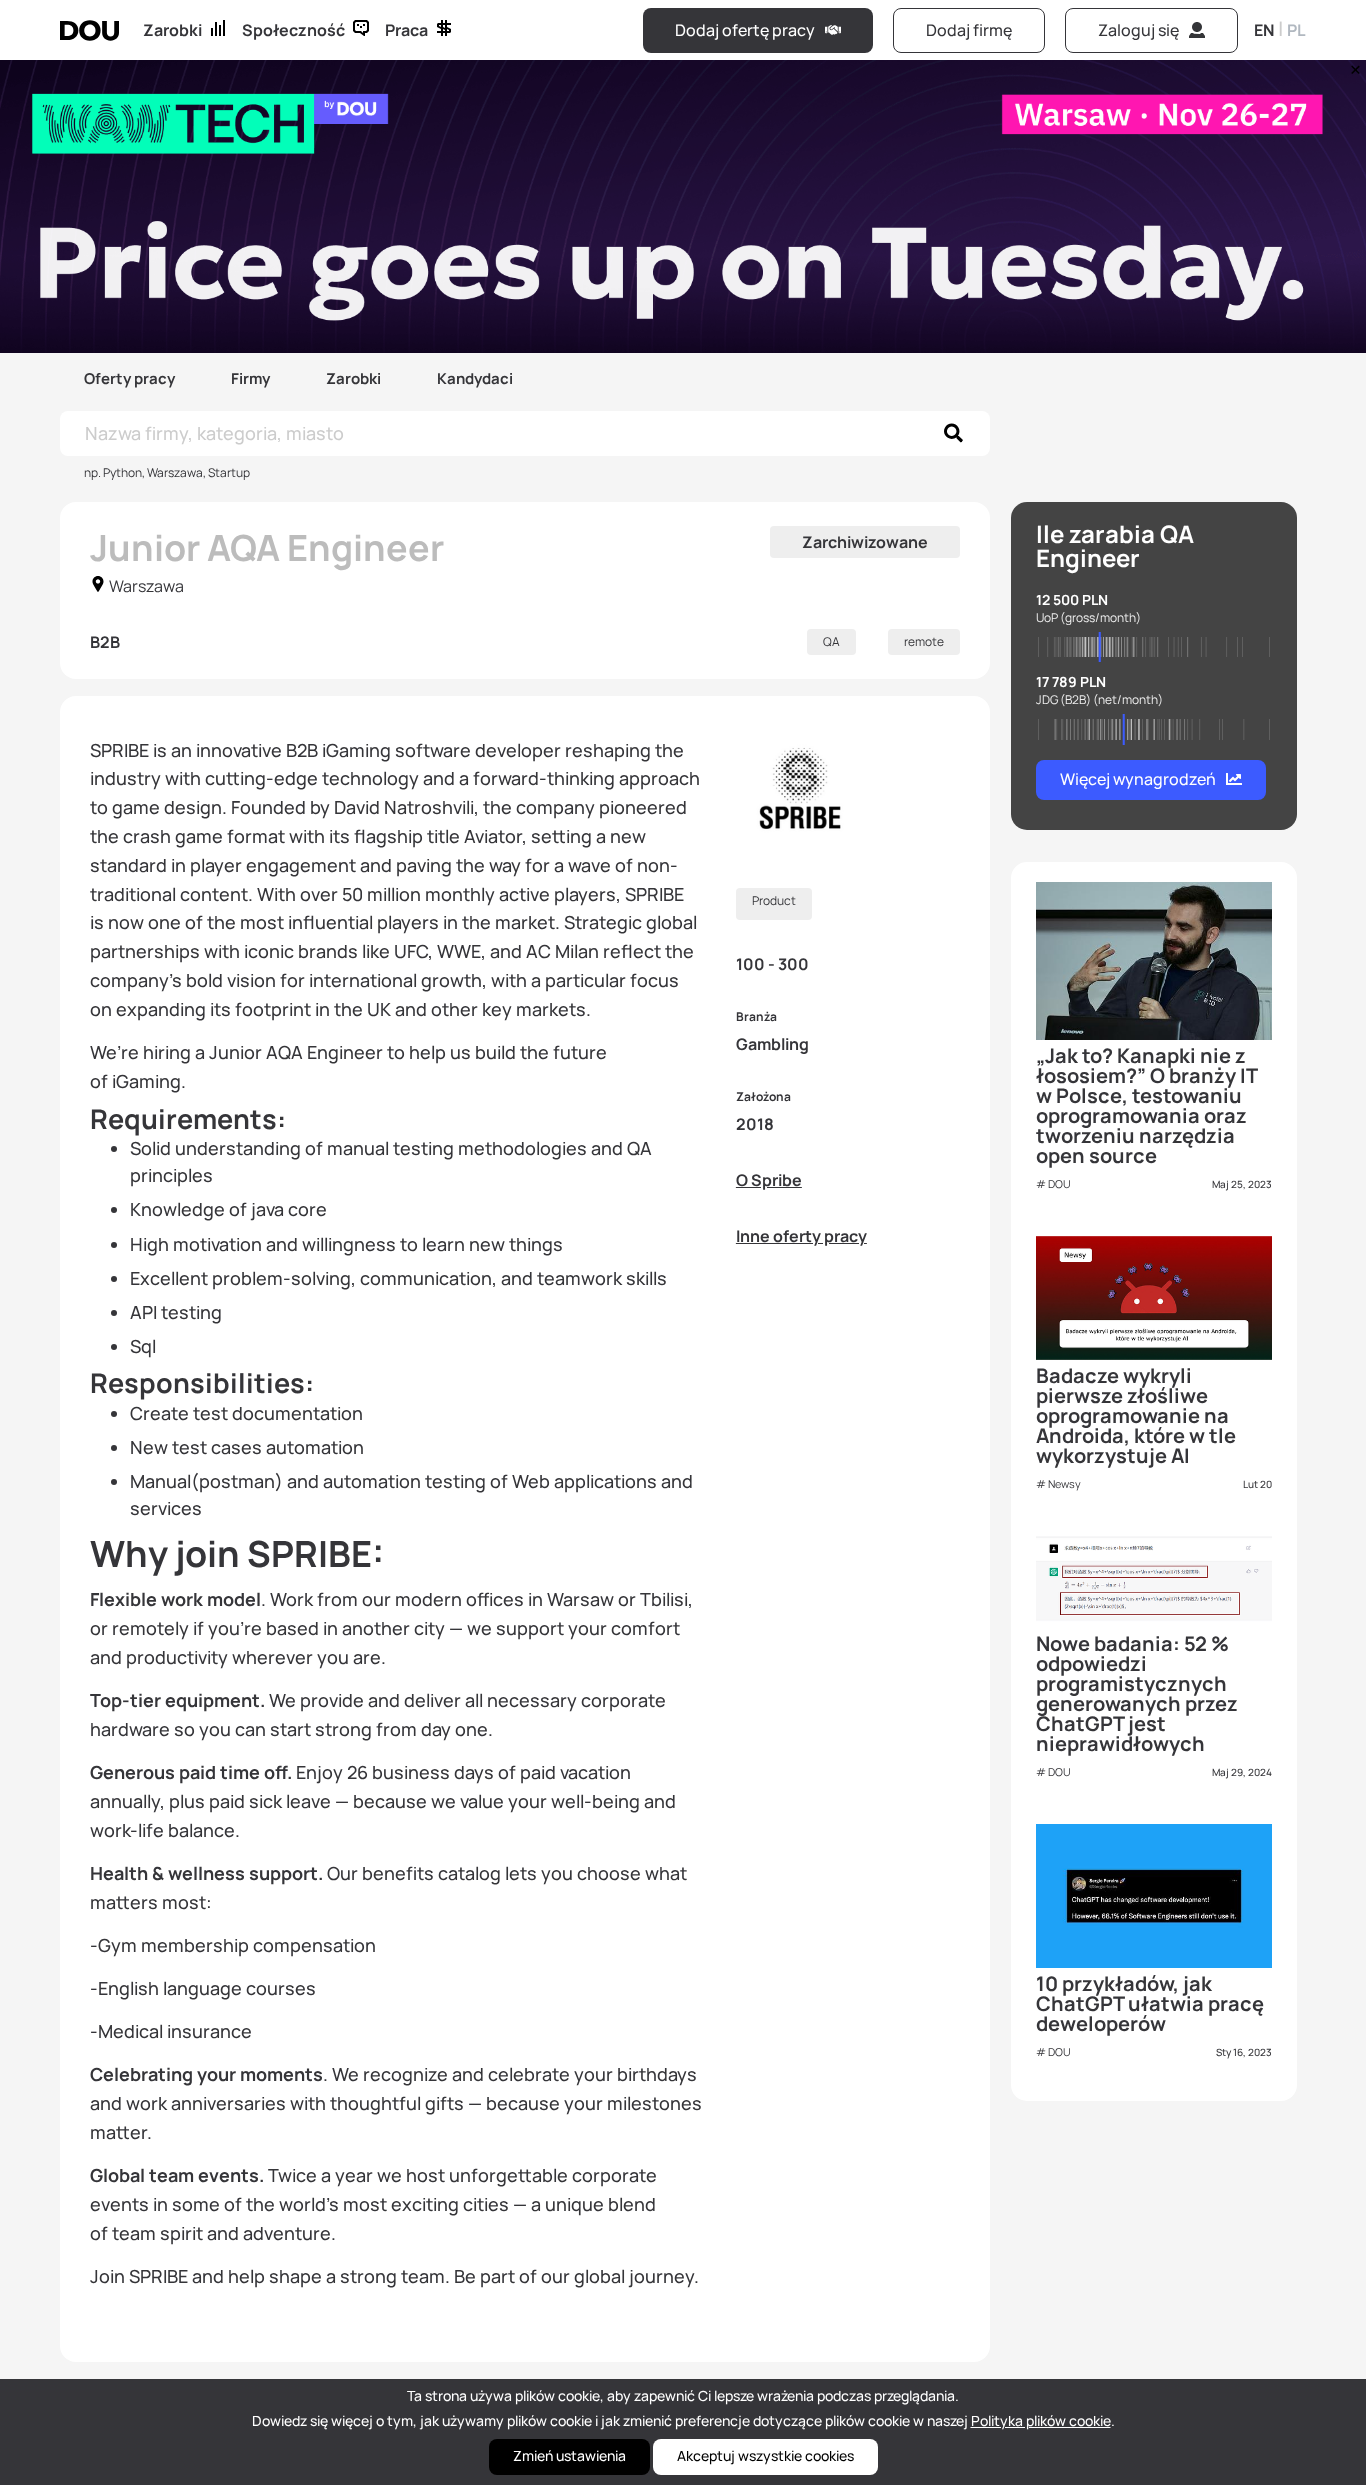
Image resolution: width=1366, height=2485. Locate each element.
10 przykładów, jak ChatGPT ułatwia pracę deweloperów (1150, 2003)
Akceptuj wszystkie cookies (765, 2455)
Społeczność (293, 30)
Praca (406, 30)
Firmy (250, 378)
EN (1264, 30)
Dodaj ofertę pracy (745, 30)
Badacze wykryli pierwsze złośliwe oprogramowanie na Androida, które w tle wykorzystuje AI (1136, 1415)
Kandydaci (475, 378)
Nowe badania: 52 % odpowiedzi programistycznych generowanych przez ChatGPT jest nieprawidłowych (1137, 1693)
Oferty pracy (129, 378)
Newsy (1064, 1483)
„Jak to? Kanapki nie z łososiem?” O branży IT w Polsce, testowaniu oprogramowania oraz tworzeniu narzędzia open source (1146, 1105)
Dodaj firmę (969, 30)
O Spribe (769, 1180)
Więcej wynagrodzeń (1138, 779)
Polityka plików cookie (1041, 2420)
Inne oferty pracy (801, 1236)
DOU (1059, 1183)
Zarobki (172, 30)
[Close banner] (1352, 65)
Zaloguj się (1138, 30)
